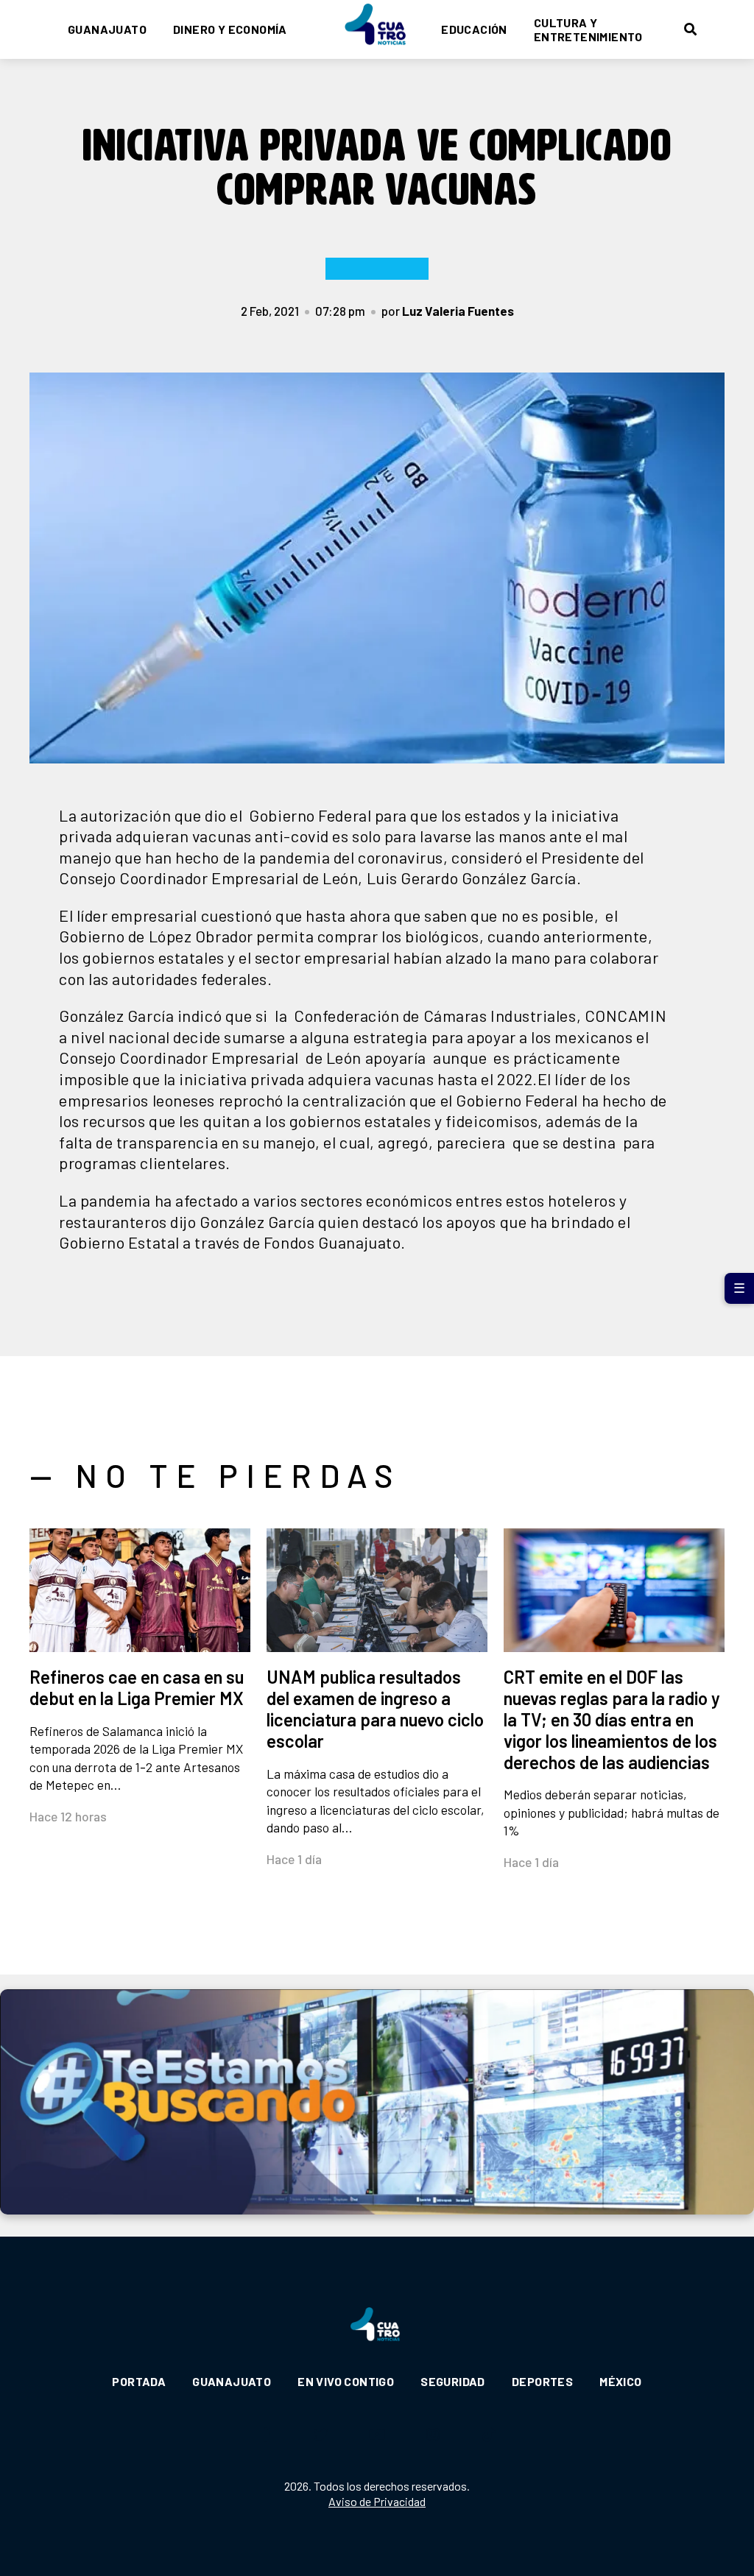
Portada (139, 2381)
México (620, 2381)
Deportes (542, 2381)
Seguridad (453, 2381)
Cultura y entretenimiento (588, 29)
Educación (474, 29)
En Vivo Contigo (346, 2381)
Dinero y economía (230, 29)
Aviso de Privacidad (377, 2501)
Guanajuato (107, 29)
